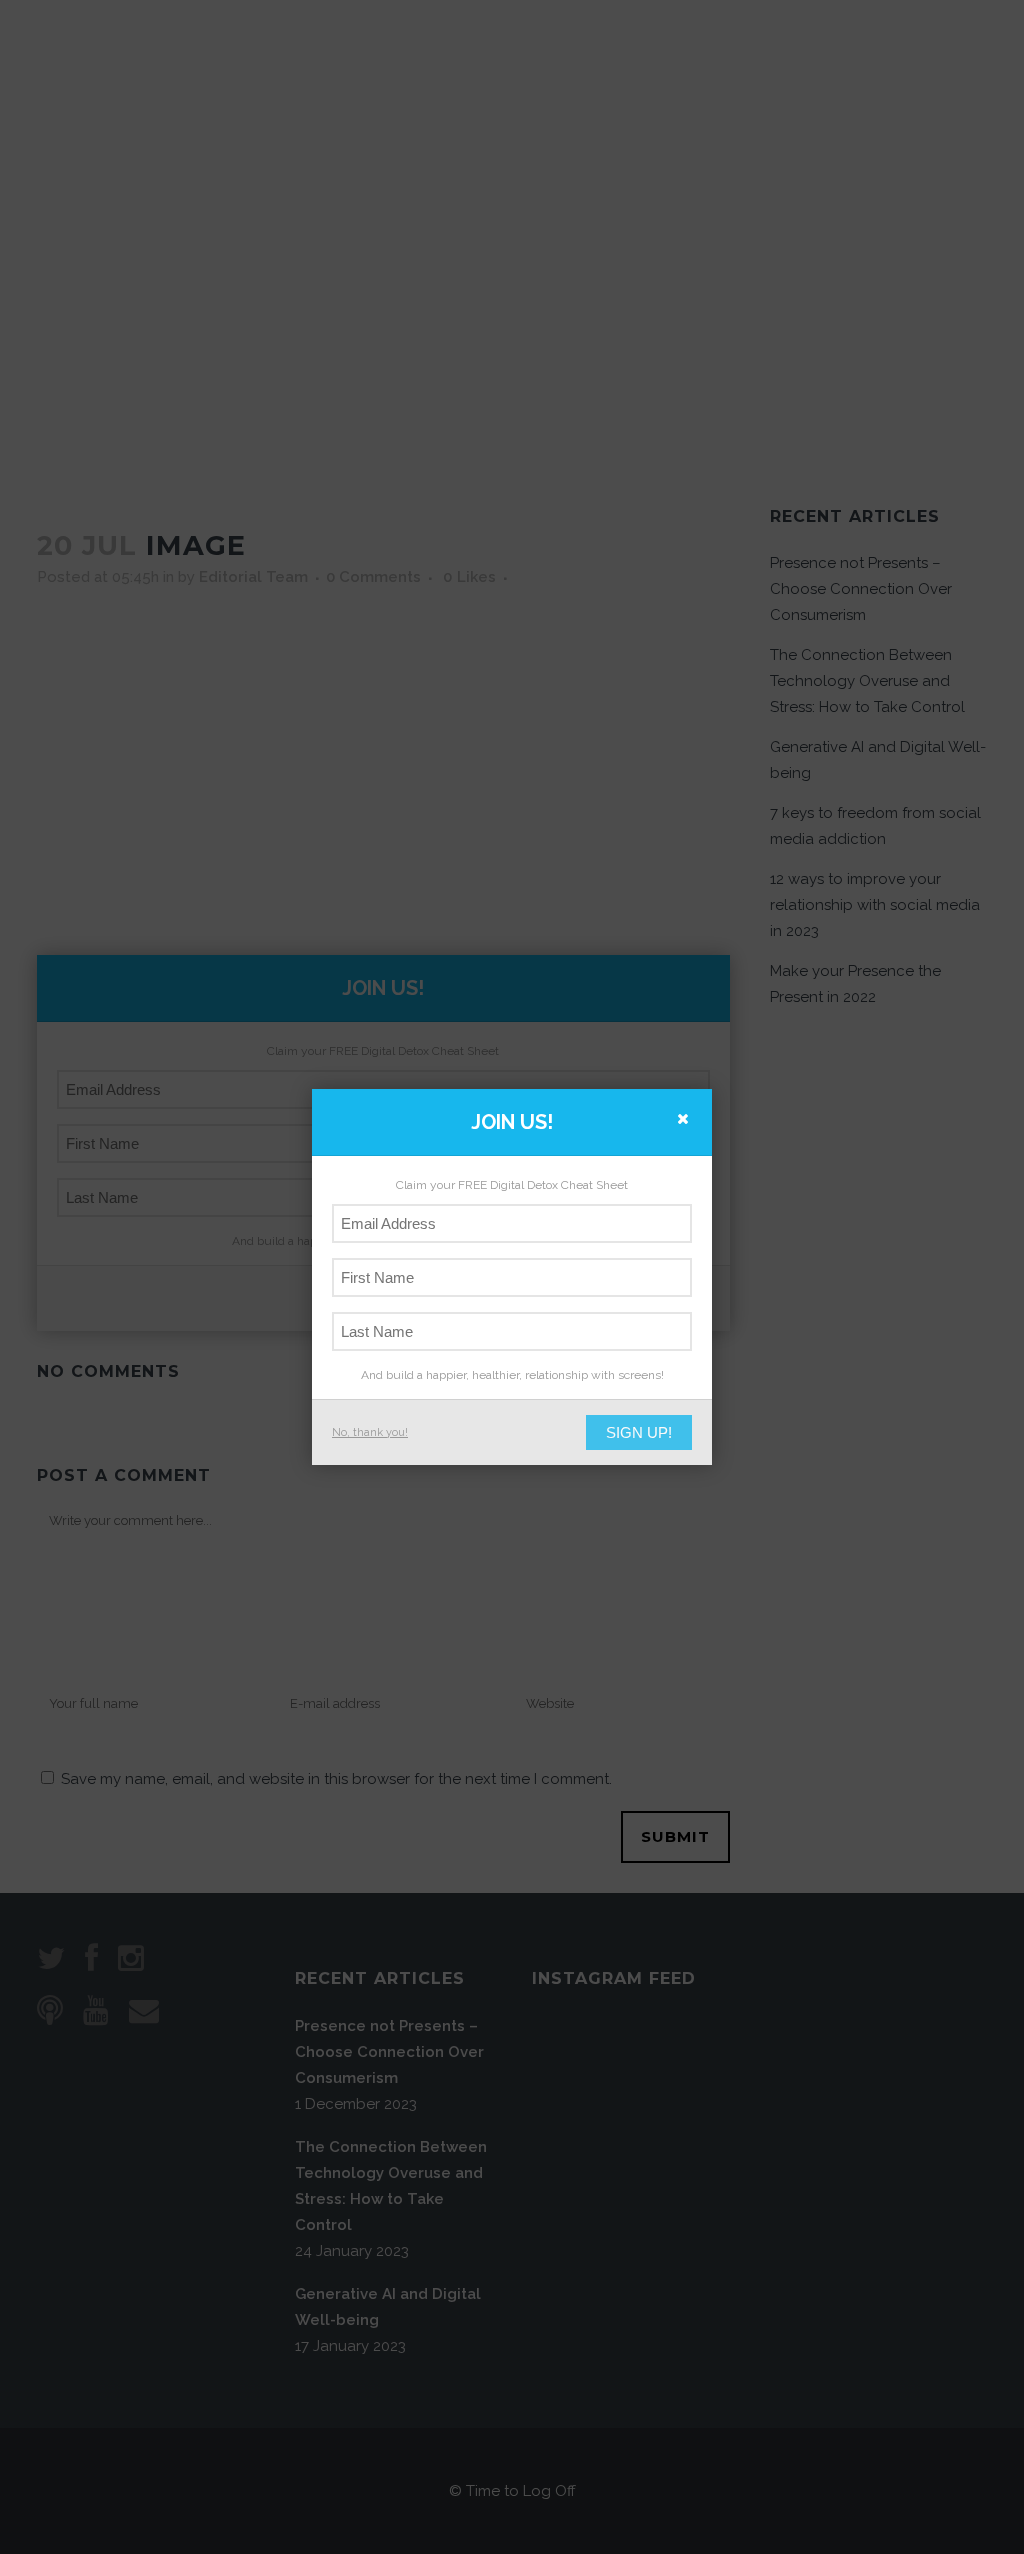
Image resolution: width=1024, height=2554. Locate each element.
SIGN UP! (639, 1432)
